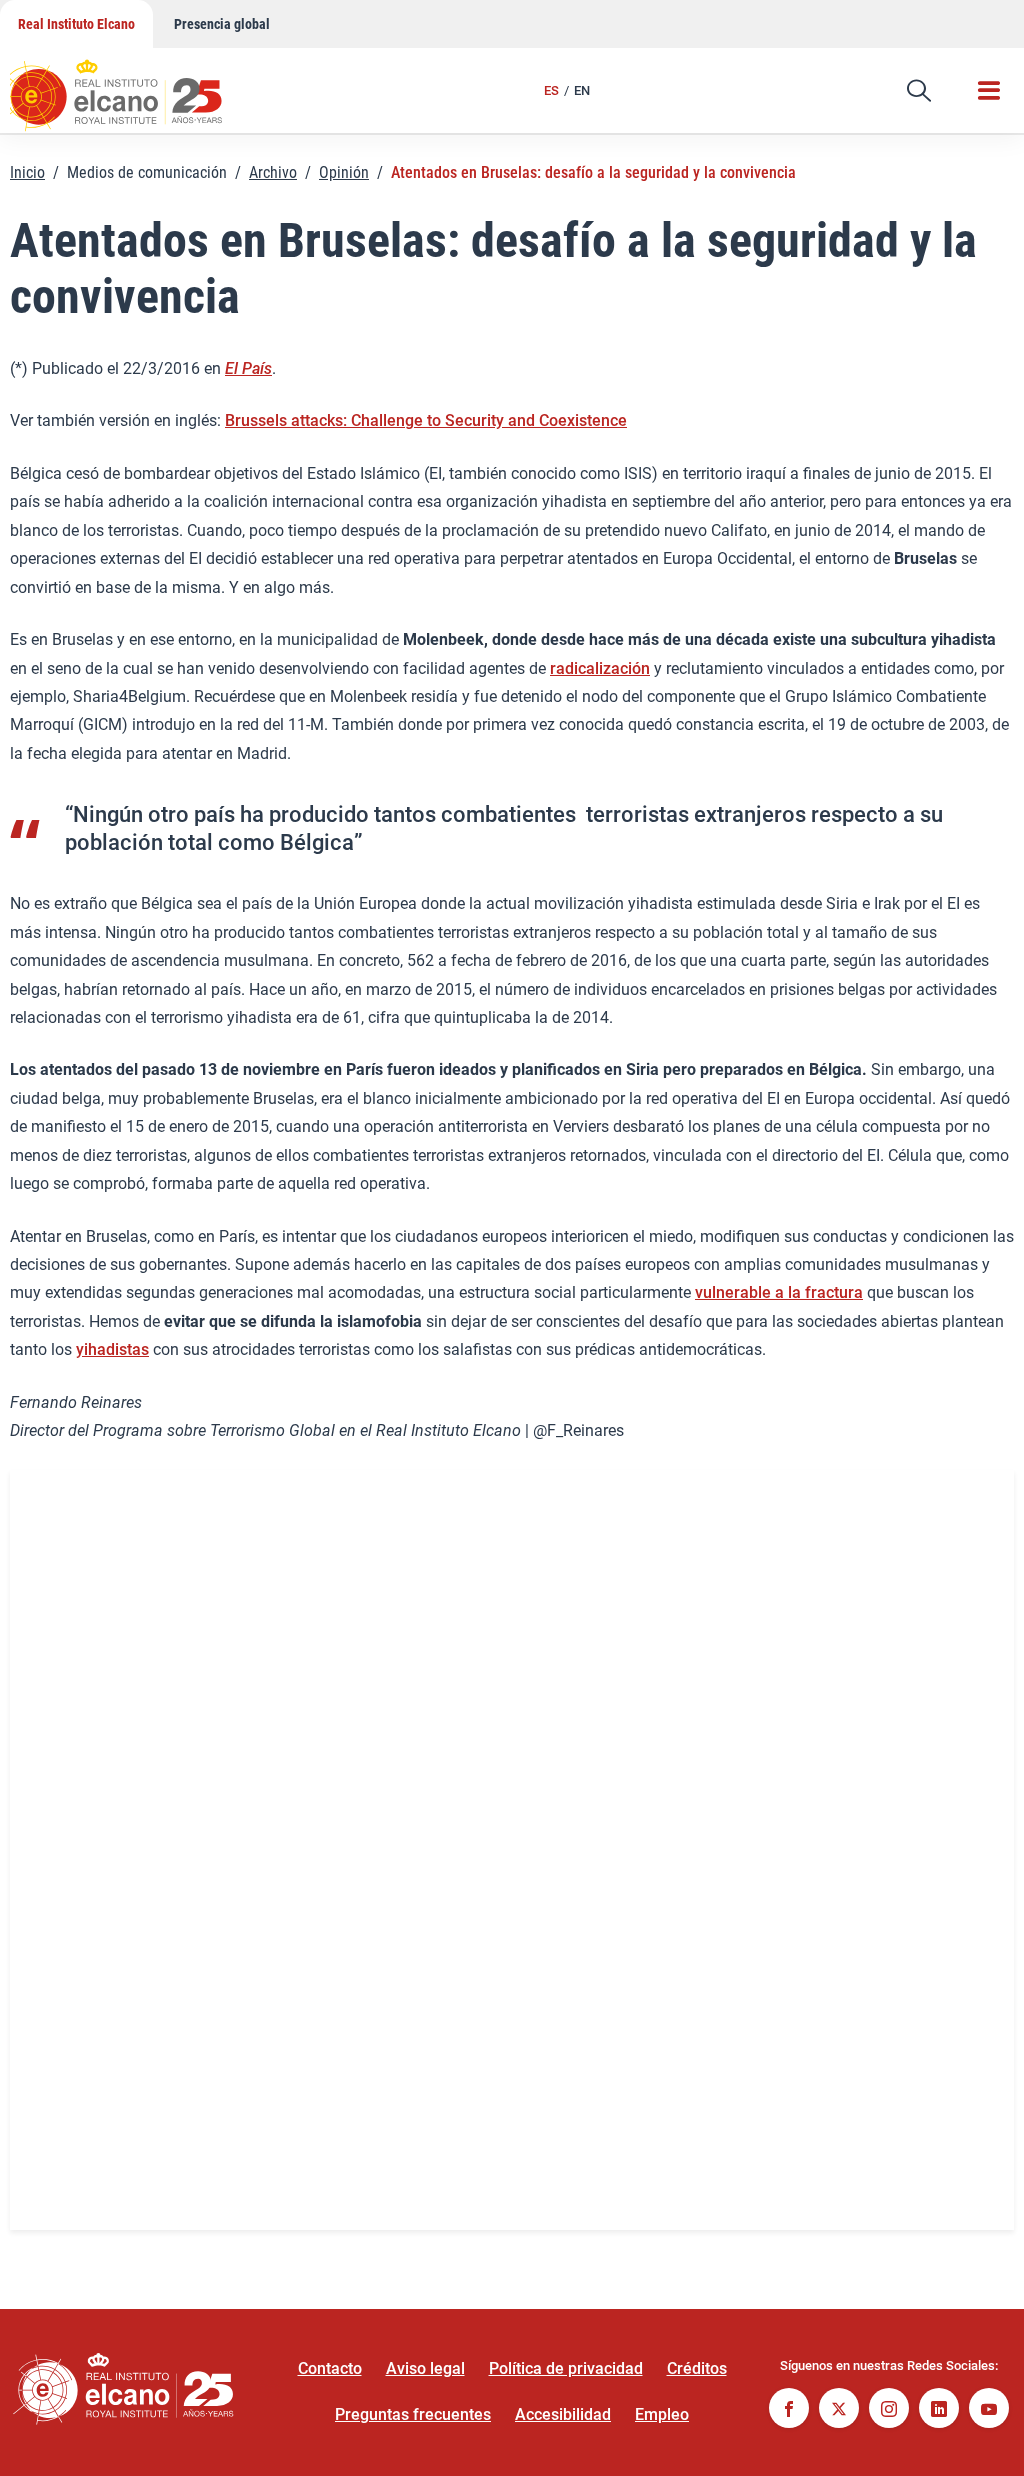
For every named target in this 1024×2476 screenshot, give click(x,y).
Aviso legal (425, 2368)
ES (551, 90)
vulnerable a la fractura (779, 1292)
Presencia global (222, 24)
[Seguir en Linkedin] (939, 2410)
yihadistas (112, 1349)
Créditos (697, 2368)
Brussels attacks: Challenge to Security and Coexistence (426, 420)
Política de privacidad (566, 2368)
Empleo (662, 2414)
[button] (919, 91)
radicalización (600, 668)
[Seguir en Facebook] (789, 2410)
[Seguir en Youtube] (989, 2410)
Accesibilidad (563, 2414)
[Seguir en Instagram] (889, 2410)
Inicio (27, 172)
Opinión (344, 172)
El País (248, 368)
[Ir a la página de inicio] (135, 85)
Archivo (273, 172)
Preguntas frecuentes (413, 2414)
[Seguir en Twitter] (839, 2410)
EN (582, 90)
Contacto (330, 2368)
